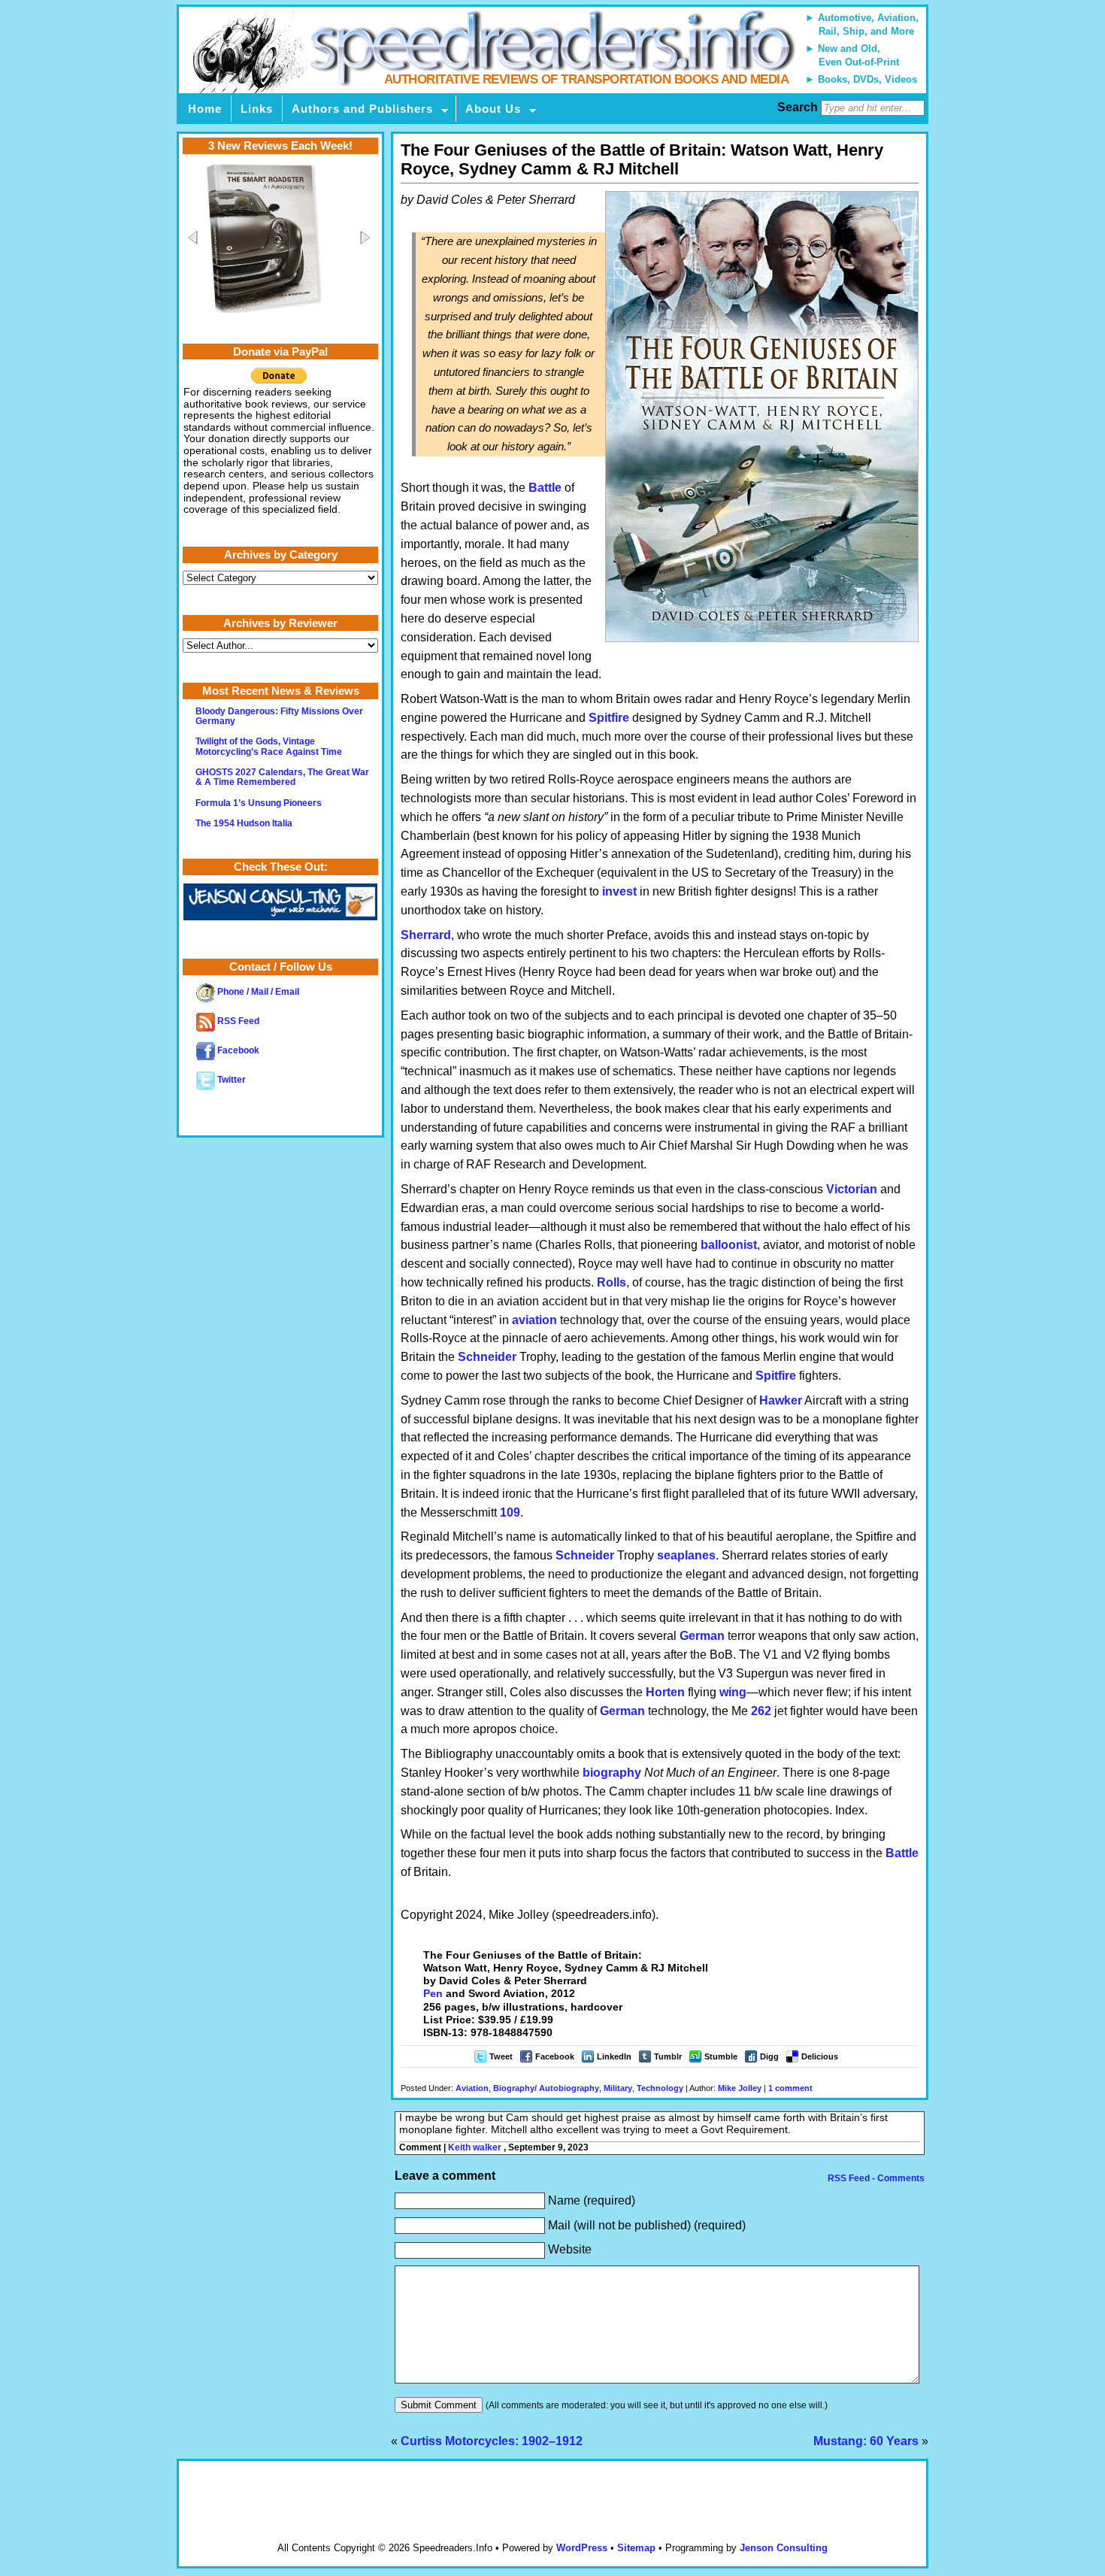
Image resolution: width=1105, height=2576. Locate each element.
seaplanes (686, 1555)
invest (619, 891)
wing (733, 1692)
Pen (433, 1993)
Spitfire (609, 718)
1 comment (790, 2088)
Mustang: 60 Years (866, 2441)
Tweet (501, 2056)
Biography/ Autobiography (546, 2088)
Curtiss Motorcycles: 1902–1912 (492, 2441)
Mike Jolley (740, 2088)
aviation (534, 1320)
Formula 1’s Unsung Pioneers (259, 803)
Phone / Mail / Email (257, 992)
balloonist (729, 1245)
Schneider (487, 1357)
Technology (660, 2088)
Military (618, 2088)
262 (761, 1711)
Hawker (781, 1400)
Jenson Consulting (784, 2548)
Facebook (555, 2056)
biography (612, 1773)
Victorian (852, 1189)
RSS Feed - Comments (875, 2178)
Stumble (721, 2056)
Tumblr (668, 2056)
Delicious (820, 2056)
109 (510, 1512)
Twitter (230, 1080)
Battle (545, 488)
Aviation (472, 2088)
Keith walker (475, 2147)
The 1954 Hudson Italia (244, 823)
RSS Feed (237, 1021)
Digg (769, 2056)
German (702, 1636)
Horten (665, 1692)
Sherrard (426, 935)
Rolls (612, 1282)
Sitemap (636, 2548)
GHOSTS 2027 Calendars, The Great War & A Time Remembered (282, 777)
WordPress (582, 2548)
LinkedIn (614, 2056)
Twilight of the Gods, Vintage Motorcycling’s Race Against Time (269, 746)
